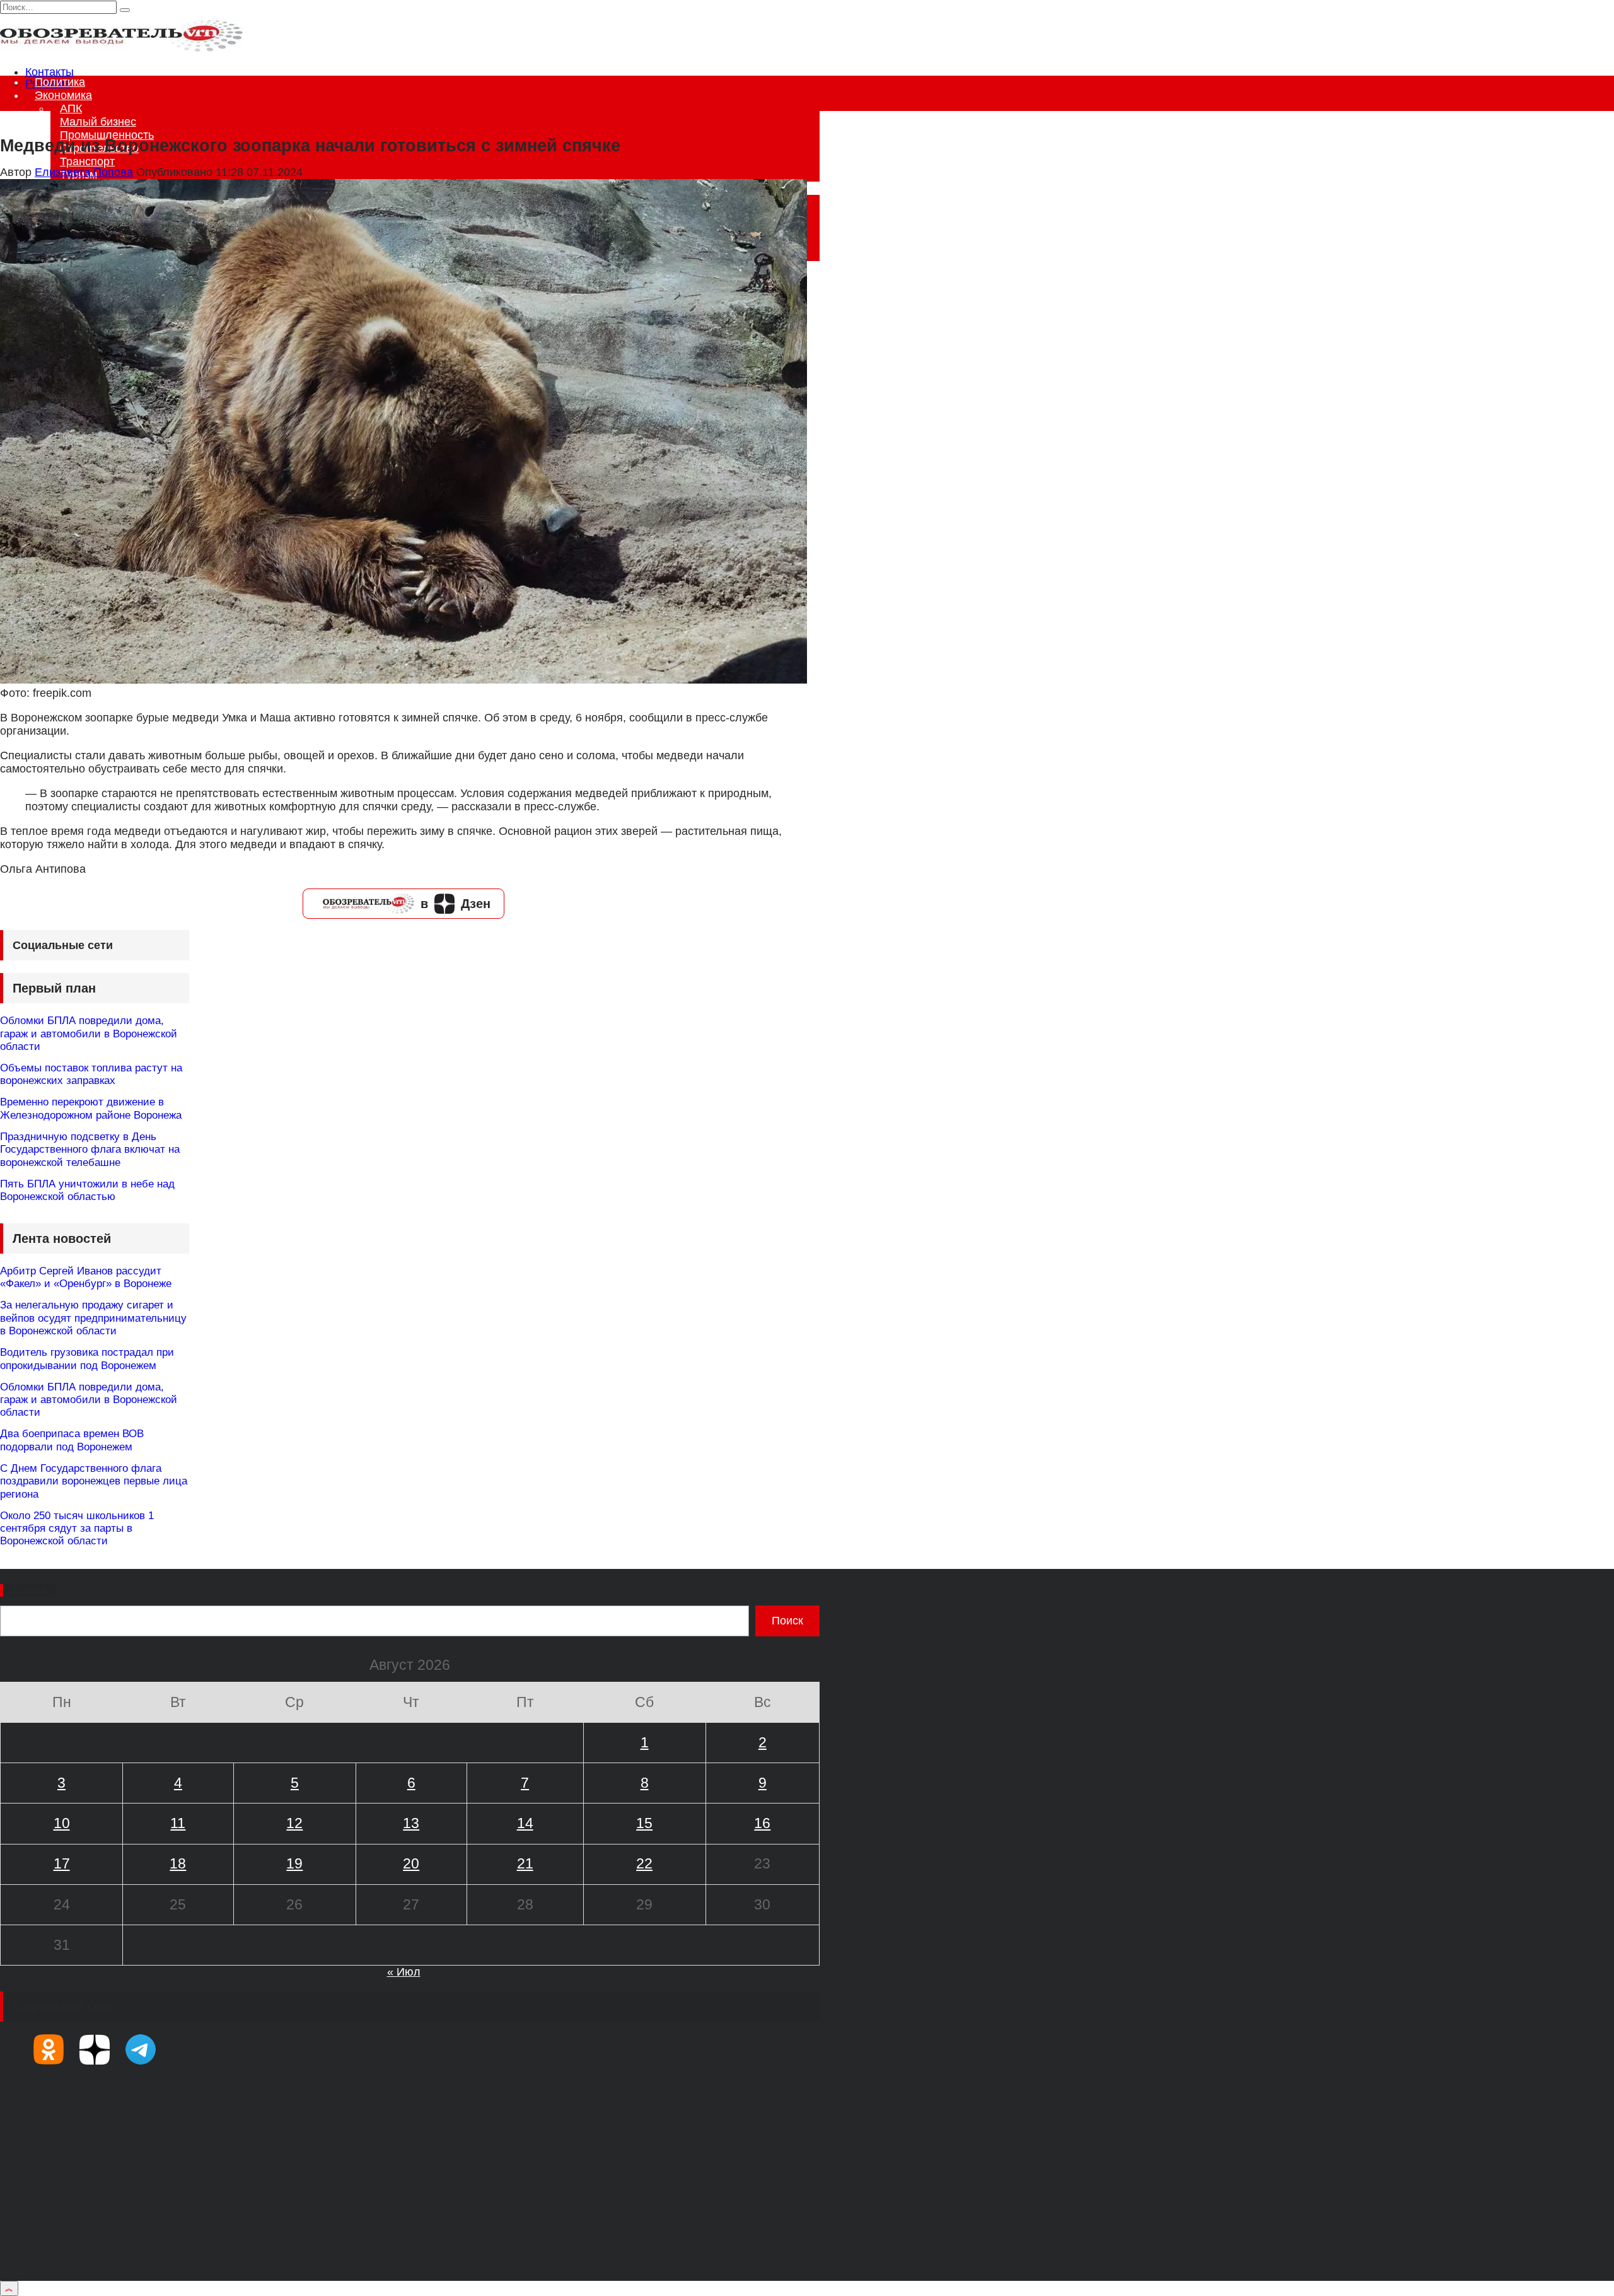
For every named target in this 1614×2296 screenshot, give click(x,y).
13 (411, 1823)
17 (62, 1863)
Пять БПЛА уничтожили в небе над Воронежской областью (87, 1190)
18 (178, 1863)
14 (525, 1823)
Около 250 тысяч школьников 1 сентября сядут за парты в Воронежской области (77, 1529)
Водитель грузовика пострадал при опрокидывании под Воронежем (87, 1359)
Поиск (30, 1590)
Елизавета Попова (84, 172)
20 (411, 1863)
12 (294, 1823)
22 (644, 1863)
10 (62, 1823)
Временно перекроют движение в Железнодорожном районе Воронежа (91, 1108)
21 (525, 1863)
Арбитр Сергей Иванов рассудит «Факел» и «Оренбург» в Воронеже (86, 1277)
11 (178, 1823)
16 (762, 1823)
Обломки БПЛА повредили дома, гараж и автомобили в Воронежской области (89, 1034)
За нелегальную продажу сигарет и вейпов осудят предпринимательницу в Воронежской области (93, 1318)
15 (644, 1823)
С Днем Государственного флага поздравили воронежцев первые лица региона (94, 1481)
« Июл (404, 1972)
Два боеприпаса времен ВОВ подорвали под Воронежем (72, 1440)
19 (294, 1863)
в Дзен (456, 904)
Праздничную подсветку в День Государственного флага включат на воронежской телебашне (90, 1150)
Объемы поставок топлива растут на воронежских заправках (91, 1074)
